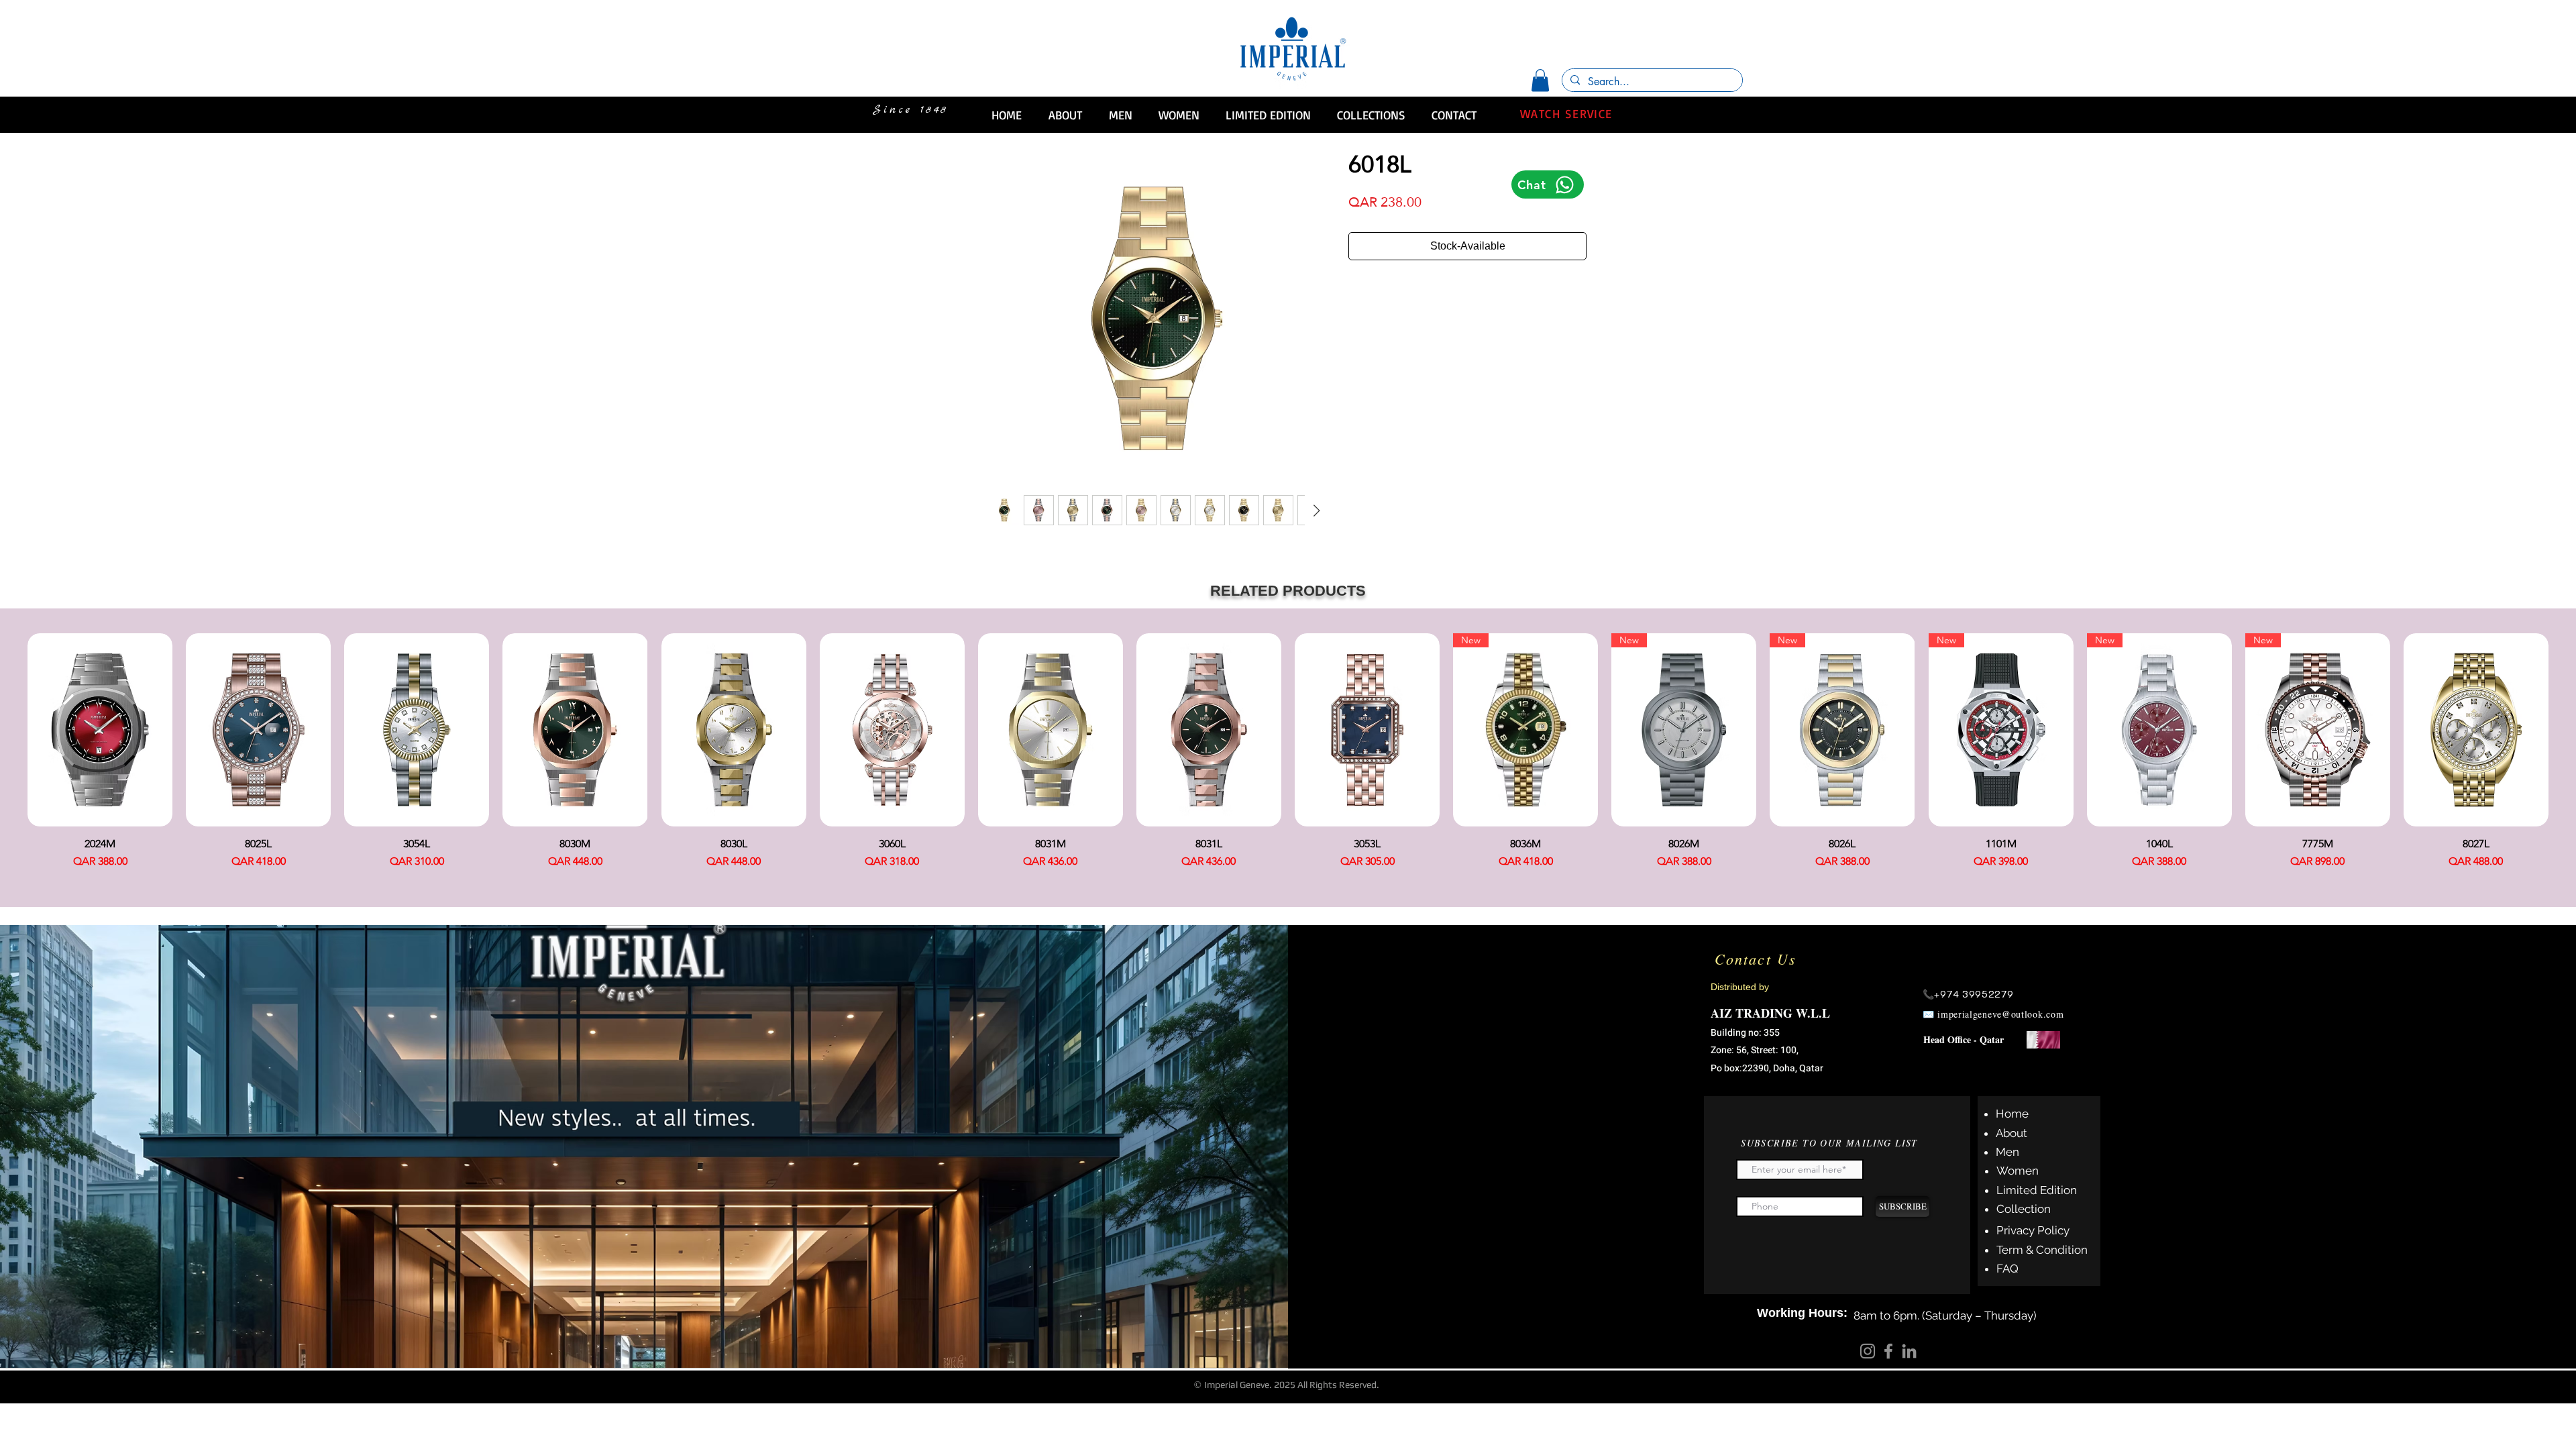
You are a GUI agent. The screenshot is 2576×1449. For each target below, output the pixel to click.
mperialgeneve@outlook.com (2002, 1014)
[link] (1540, 80)
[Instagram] (1868, 1351)
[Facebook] (1888, 1351)
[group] (1288, 756)
